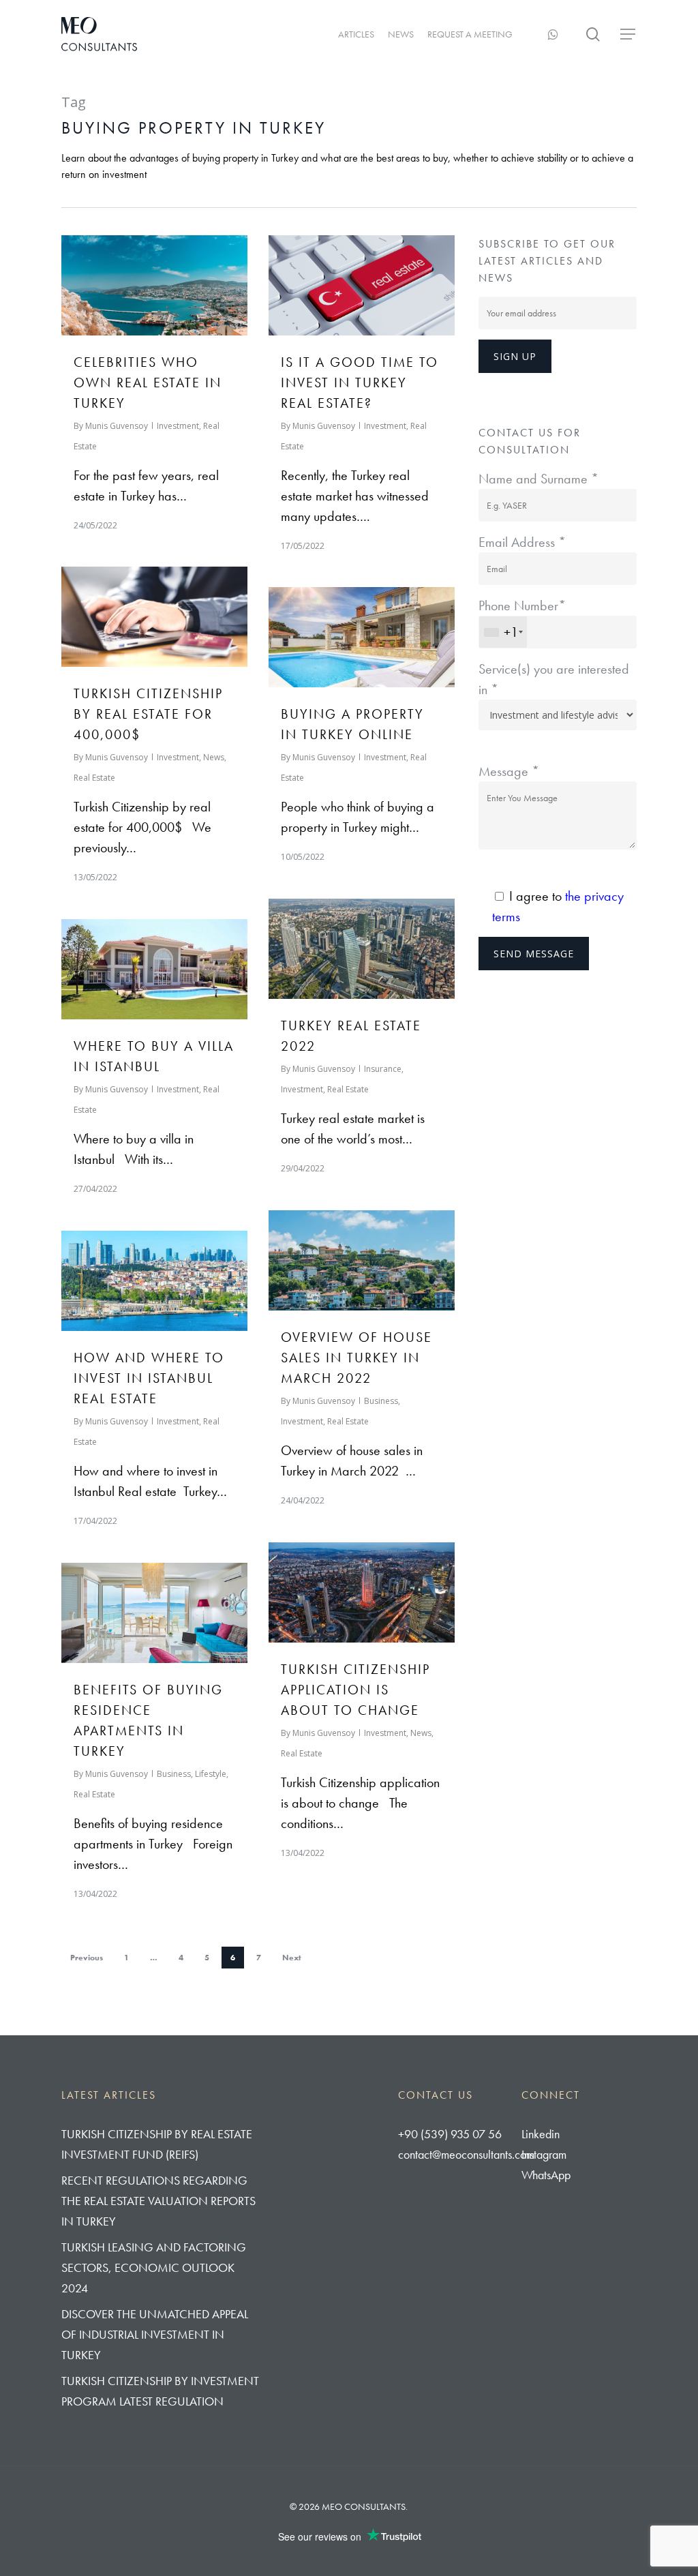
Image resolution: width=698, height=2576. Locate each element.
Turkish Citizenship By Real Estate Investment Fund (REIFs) (157, 2144)
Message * (509, 771)
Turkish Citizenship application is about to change (355, 1690)
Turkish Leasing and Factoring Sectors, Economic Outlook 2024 (154, 2267)
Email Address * (522, 542)
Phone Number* (522, 619)
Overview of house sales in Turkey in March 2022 (356, 1358)
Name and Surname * (538, 479)
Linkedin (541, 2134)
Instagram (544, 2154)
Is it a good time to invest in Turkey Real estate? (360, 383)
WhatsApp (546, 2175)
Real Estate (94, 778)
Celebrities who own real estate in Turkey (148, 383)
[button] (628, 34)
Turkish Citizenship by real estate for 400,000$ (148, 714)
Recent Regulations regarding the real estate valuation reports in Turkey (158, 2201)
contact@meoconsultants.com (466, 2154)
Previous (87, 1958)
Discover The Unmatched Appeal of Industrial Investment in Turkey (155, 2334)
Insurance (383, 1069)
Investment (178, 426)
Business (381, 1401)
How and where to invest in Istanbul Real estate (149, 1378)
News (214, 757)
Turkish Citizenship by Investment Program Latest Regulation (160, 2391)
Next (292, 1958)
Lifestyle (211, 1774)
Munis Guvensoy (117, 426)
